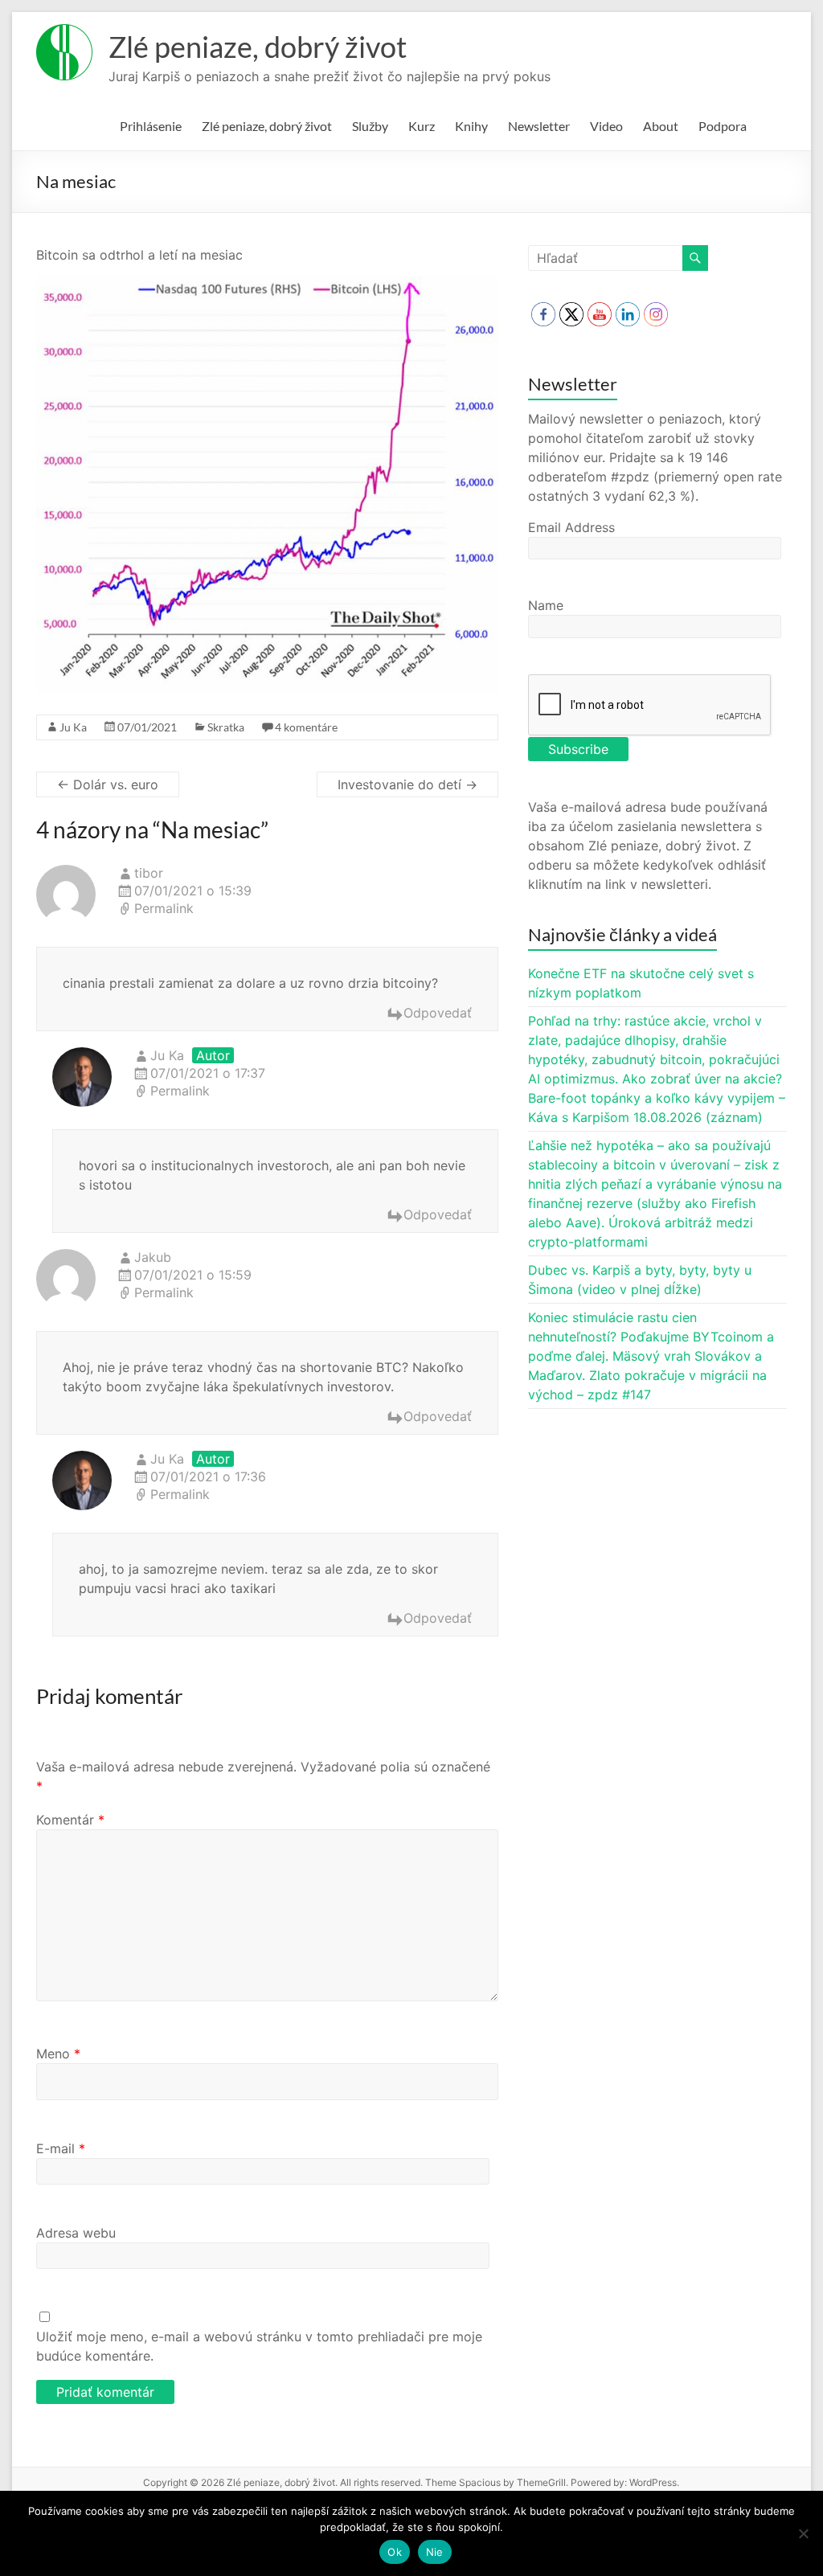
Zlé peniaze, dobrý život (258, 47)
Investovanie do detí (407, 784)
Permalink (164, 908)
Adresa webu (76, 2233)
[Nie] (803, 2533)
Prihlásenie (151, 126)
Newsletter (539, 126)
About (661, 126)
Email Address (571, 527)
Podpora (723, 126)
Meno (58, 2054)
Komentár (70, 1820)
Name (546, 605)
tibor (149, 873)
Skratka (226, 727)
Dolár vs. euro (108, 784)
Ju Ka (73, 727)
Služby (370, 126)
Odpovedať (438, 1013)
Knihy (471, 126)
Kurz (422, 126)
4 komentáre (306, 727)
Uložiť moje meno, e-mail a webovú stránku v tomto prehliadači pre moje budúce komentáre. (259, 2346)
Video (606, 126)
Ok (395, 2552)
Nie (435, 2552)
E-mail (61, 2148)
